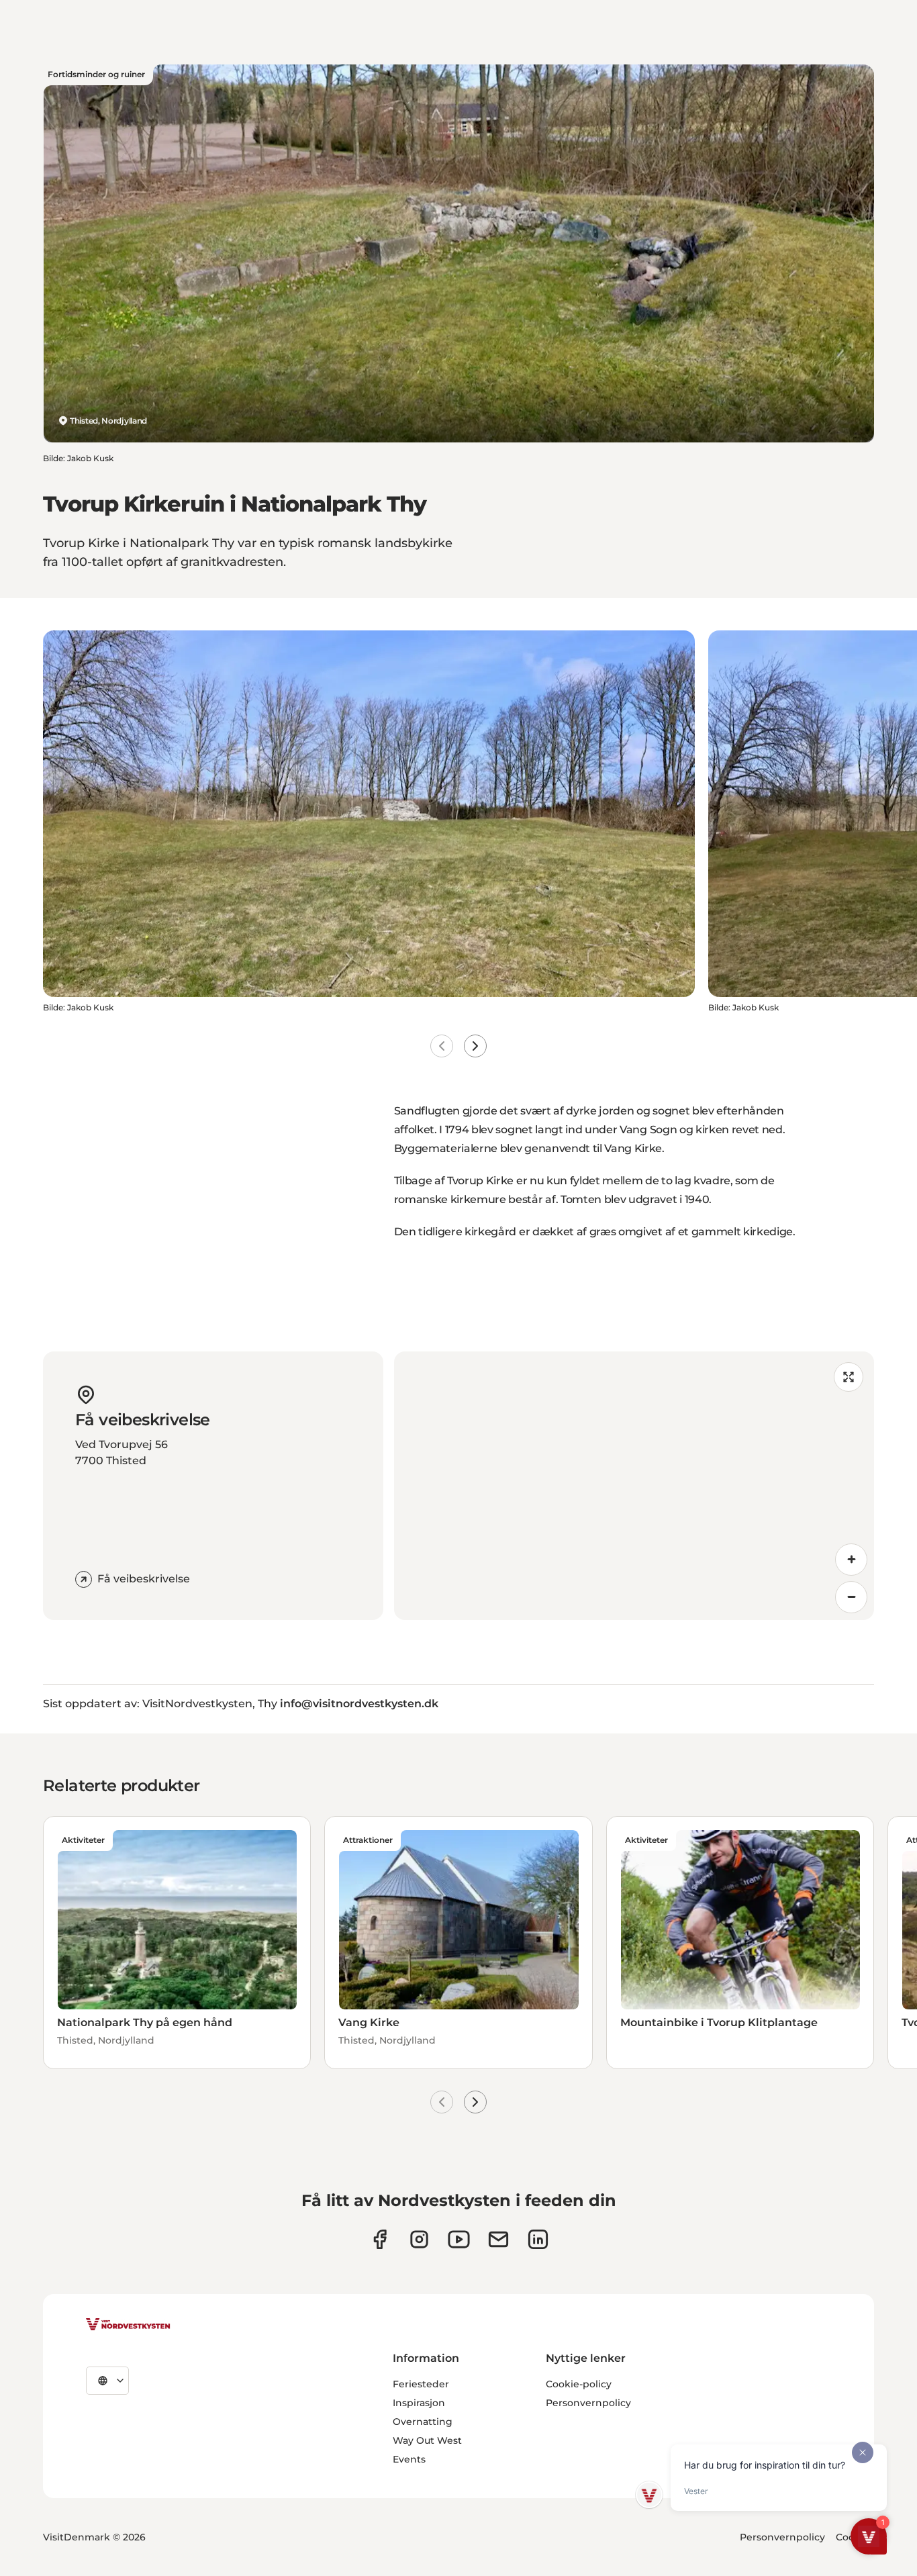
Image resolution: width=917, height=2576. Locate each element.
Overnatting (423, 2422)
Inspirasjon (419, 2403)
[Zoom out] (851, 1597)
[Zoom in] (851, 1560)
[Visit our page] (380, 2239)
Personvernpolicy (588, 2403)
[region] (634, 1486)
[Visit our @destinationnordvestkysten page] (459, 2239)
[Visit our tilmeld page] (498, 2239)
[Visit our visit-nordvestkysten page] (538, 2239)
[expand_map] (849, 1377)
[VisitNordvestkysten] (128, 2325)
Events (409, 2459)
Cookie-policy (579, 2384)
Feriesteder (421, 2384)
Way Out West (427, 2440)
